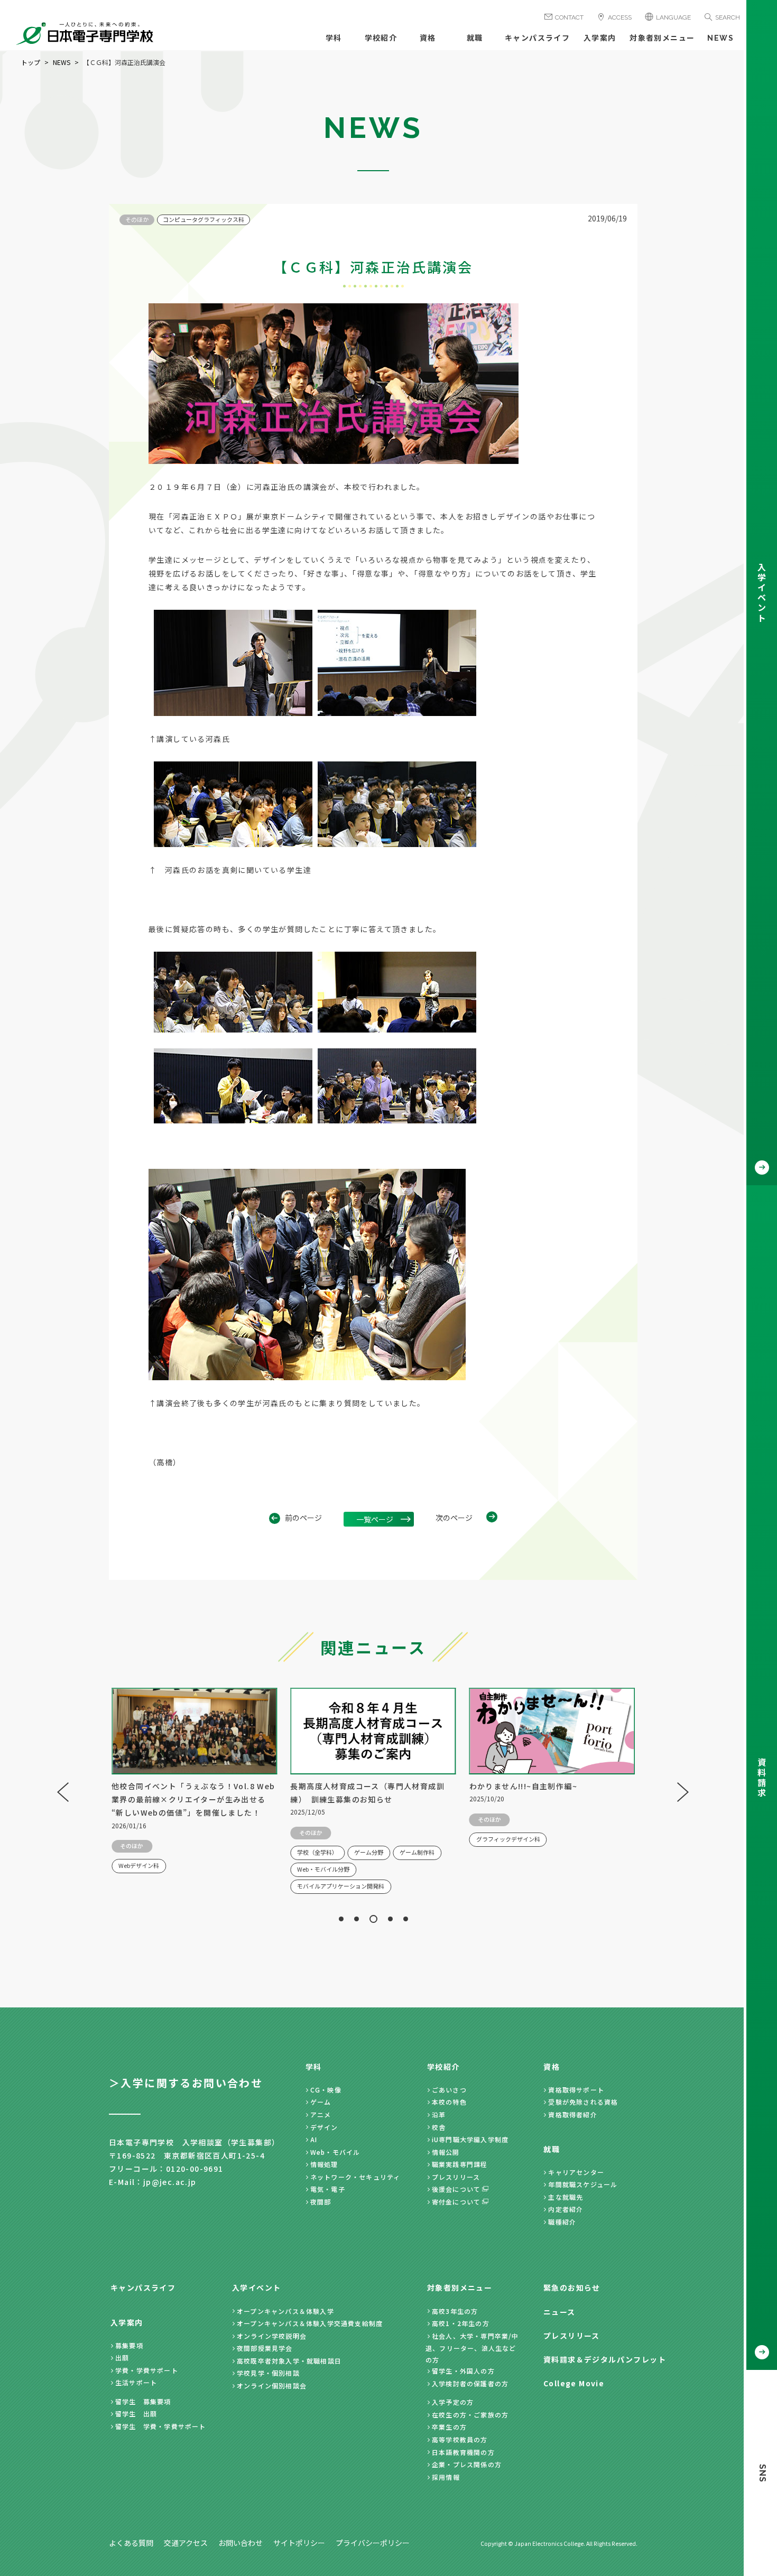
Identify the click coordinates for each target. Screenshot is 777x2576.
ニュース (559, 2312)
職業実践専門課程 (460, 2164)
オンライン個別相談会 (272, 2386)
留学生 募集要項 (143, 2401)
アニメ (321, 2114)
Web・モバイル (335, 2152)
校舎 (439, 2127)
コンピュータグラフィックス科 (203, 219)
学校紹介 (381, 38)
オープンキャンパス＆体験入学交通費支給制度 (310, 2323)
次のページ (454, 1518)
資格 (428, 38)
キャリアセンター (576, 2172)
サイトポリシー (299, 2543)
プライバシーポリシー (373, 2543)
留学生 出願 (136, 2414)
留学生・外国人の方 (463, 2371)
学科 (334, 38)
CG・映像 (326, 2090)
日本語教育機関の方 (463, 2452)
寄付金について (456, 2202)
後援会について (456, 2189)
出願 (122, 2358)
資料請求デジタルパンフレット (605, 2359)
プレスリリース (456, 2177)
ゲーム (321, 2102)
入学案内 (600, 38)
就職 (475, 38)
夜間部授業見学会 (265, 2348)
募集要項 (129, 2345)
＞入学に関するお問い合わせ (186, 2083)
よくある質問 (131, 2543)
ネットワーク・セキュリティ (355, 2177)
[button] (341, 1919)
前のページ (303, 1518)
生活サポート (136, 2382)
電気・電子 (328, 2189)
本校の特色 (449, 2102)
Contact (569, 17)
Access (620, 17)
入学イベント (256, 2287)
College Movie (574, 2383)
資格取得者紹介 (572, 2114)
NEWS (720, 38)
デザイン (324, 2127)
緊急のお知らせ (572, 2287)
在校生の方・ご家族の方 (470, 2415)
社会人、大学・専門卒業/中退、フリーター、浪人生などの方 (472, 2348)
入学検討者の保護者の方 (470, 2383)
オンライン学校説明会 (272, 2336)
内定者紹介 (566, 2209)
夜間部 (321, 2202)
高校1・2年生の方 (461, 2323)
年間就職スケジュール (583, 2184)
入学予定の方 (453, 2402)
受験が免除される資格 (583, 2102)
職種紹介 (562, 2222)
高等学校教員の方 (460, 2439)
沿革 (439, 2114)
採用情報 (446, 2477)
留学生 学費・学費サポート (161, 2426)
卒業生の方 (449, 2427)
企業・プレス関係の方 (467, 2464)
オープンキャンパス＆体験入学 (285, 2311)
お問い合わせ (240, 2543)
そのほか (137, 219)
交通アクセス (186, 2543)
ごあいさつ (449, 2090)
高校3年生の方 (455, 2311)
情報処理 (324, 2164)
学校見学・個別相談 (268, 2373)
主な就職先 (566, 2197)
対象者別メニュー (662, 38)
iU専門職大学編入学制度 (470, 2139)
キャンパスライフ (537, 38)
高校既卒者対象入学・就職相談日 (289, 2361)
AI (314, 2139)
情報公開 (446, 2152)
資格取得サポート (576, 2090)
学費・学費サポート (147, 2370)
